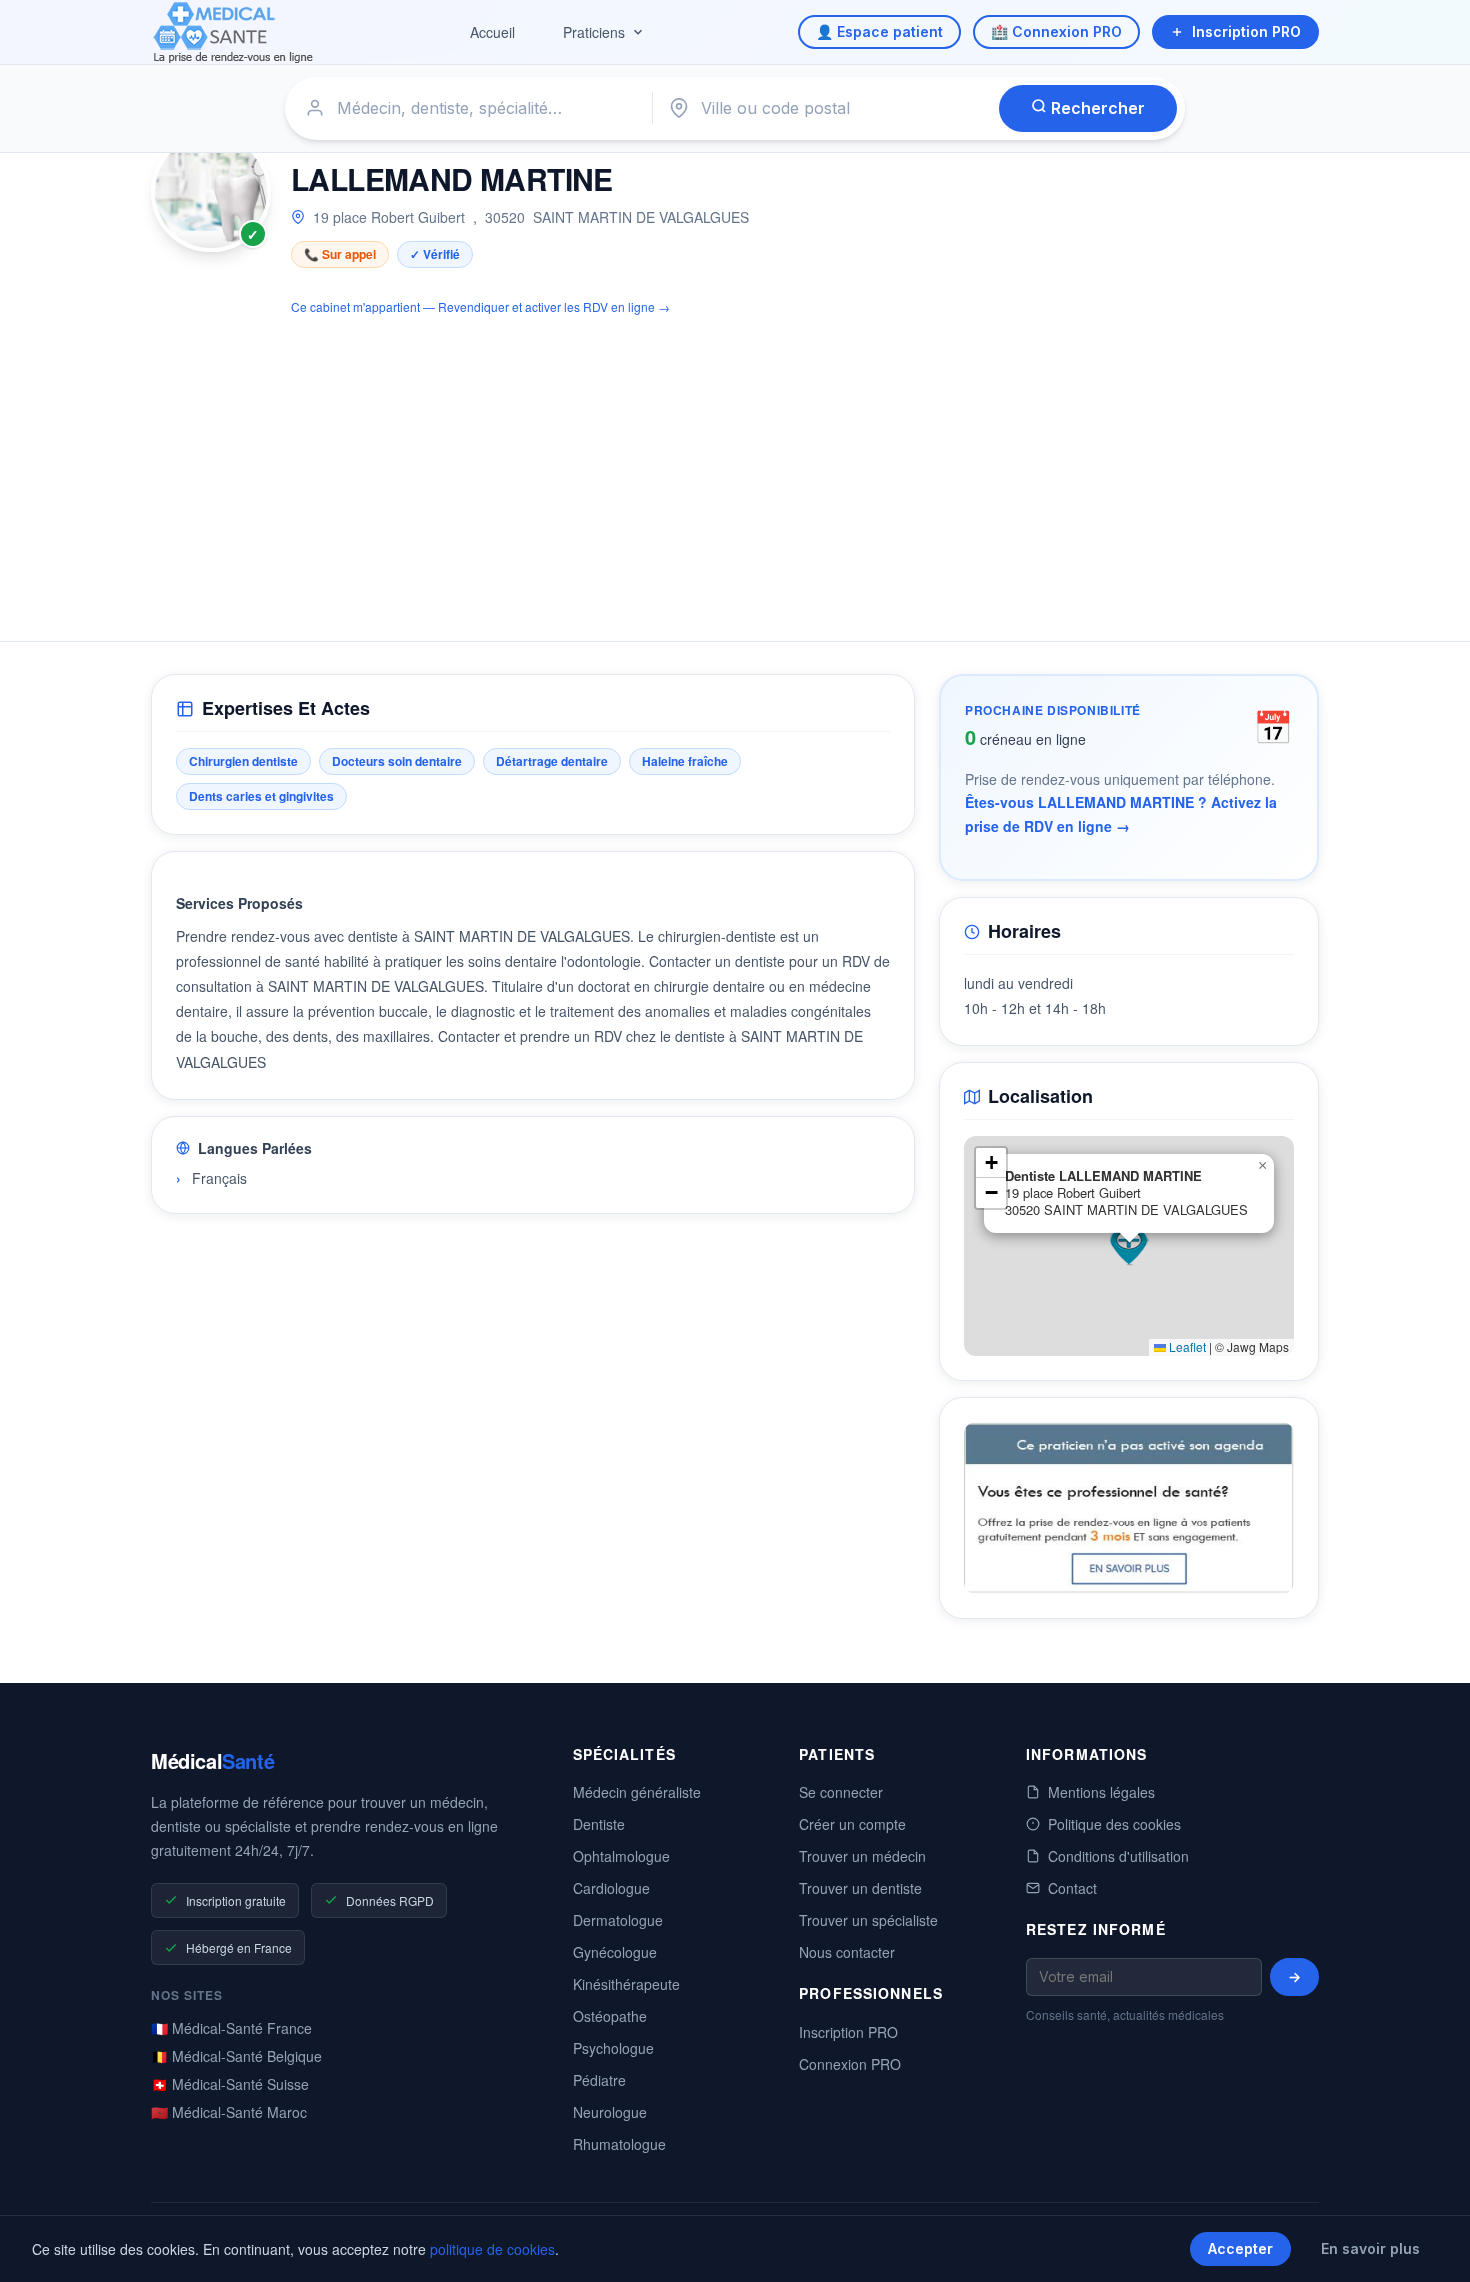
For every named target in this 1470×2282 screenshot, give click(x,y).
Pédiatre (599, 2080)
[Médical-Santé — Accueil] (233, 32)
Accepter (1240, 2248)
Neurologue (610, 2112)
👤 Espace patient (879, 31)
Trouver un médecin (862, 1856)
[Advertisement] (735, 467)
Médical (212, 1760)
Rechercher (1096, 108)
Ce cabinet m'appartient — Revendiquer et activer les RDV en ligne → (480, 306)
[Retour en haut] (1432, 2246)
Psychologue (613, 2048)
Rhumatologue (619, 2144)
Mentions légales (1101, 1792)
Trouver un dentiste (860, 1888)
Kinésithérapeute (626, 1984)
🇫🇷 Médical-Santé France (231, 2028)
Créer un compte (852, 1824)
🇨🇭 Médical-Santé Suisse (230, 2084)
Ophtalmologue (621, 1856)
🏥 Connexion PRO (1056, 31)
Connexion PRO (850, 2064)
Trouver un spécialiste (868, 1920)
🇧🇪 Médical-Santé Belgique (236, 2056)
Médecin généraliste (637, 1792)
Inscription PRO (1246, 31)
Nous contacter (847, 1952)
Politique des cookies (1114, 1824)
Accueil (492, 32)
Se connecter (841, 1792)
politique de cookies (492, 2249)
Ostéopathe (610, 2016)
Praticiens (594, 32)
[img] (1129, 1246)
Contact (1072, 1888)
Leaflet (1186, 1346)
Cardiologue (611, 1888)
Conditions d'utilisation (1118, 1856)
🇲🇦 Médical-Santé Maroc (229, 2112)
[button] (1129, 1246)
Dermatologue (618, 1920)
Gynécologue (615, 1952)
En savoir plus (1370, 2248)
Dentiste (599, 1824)
